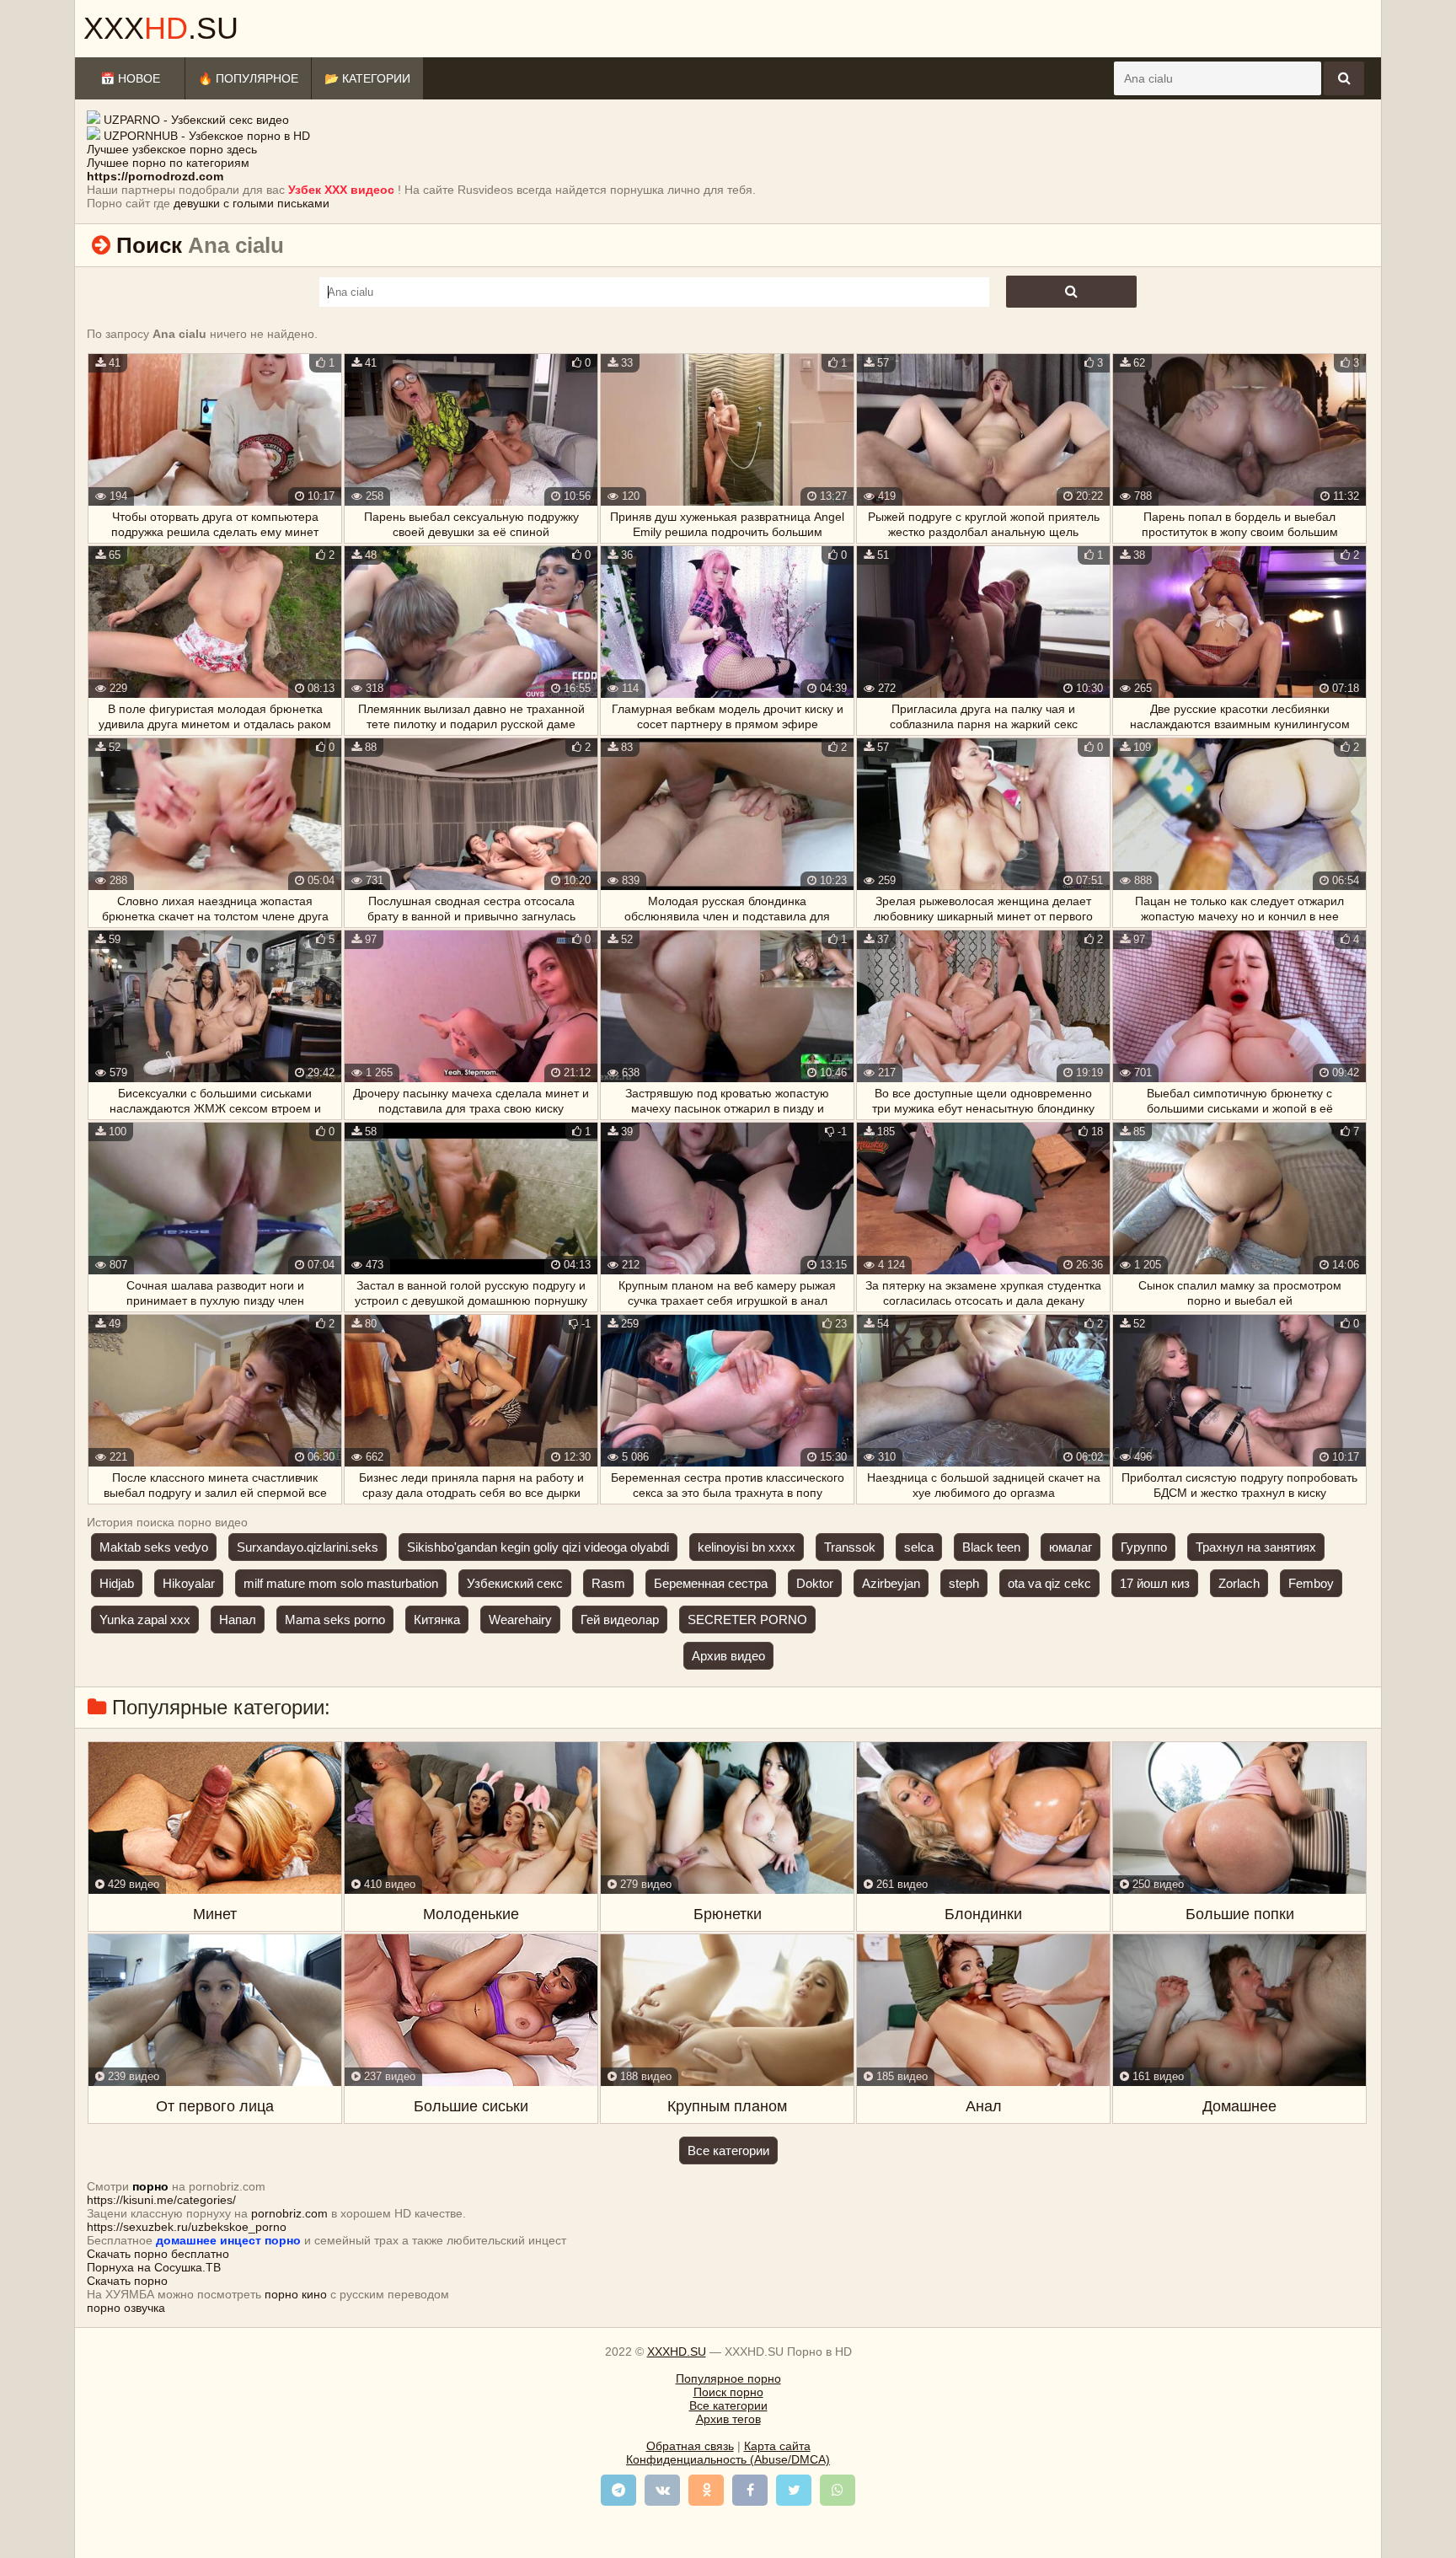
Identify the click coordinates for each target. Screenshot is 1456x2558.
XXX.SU (161, 28)
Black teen (991, 1547)
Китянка (437, 1620)
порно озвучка (126, 2308)
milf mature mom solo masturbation (341, 1583)
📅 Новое (130, 78)
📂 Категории (367, 78)
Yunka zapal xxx (145, 1620)
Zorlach (1239, 1583)
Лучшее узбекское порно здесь (172, 149)
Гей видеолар (620, 1620)
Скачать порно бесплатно (158, 2254)
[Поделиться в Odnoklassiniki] (706, 2490)
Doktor (815, 1583)
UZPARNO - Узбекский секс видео (196, 120)
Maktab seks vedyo (154, 1547)
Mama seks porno (335, 1620)
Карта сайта (777, 2446)
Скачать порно (127, 2281)
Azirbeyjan (891, 1583)
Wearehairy (520, 1620)
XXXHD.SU (677, 2352)
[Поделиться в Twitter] (794, 2490)
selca (919, 1547)
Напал (238, 1620)
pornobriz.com (289, 2213)
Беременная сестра (711, 1583)
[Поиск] (1344, 78)
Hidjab (117, 1583)
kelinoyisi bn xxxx (747, 1547)
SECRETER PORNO (747, 1620)
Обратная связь (690, 2446)
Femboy (1311, 1583)
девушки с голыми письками (252, 203)
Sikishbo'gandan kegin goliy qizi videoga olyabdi (538, 1547)
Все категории (728, 2150)
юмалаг (1071, 1547)
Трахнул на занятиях (1256, 1547)
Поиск (149, 245)
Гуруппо (1144, 1547)
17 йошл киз (1155, 1583)
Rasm (608, 1583)
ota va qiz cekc (1049, 1583)
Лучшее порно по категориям (168, 163)
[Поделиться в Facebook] (750, 2490)
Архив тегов (728, 2419)
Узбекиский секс (515, 1583)
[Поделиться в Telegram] (618, 2490)
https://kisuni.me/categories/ (161, 2200)
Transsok (850, 1547)
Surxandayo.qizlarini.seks (308, 1547)
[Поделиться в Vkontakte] (662, 2490)
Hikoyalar (189, 1583)
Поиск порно (728, 2392)
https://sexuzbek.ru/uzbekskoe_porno (187, 2227)
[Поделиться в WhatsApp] (838, 2490)
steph (964, 1583)
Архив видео (728, 1656)
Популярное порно (728, 2378)
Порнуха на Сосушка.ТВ (154, 2267)
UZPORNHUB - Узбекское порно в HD (207, 136)
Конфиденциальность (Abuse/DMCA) (728, 2459)
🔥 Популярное (248, 78)
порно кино (296, 2294)
